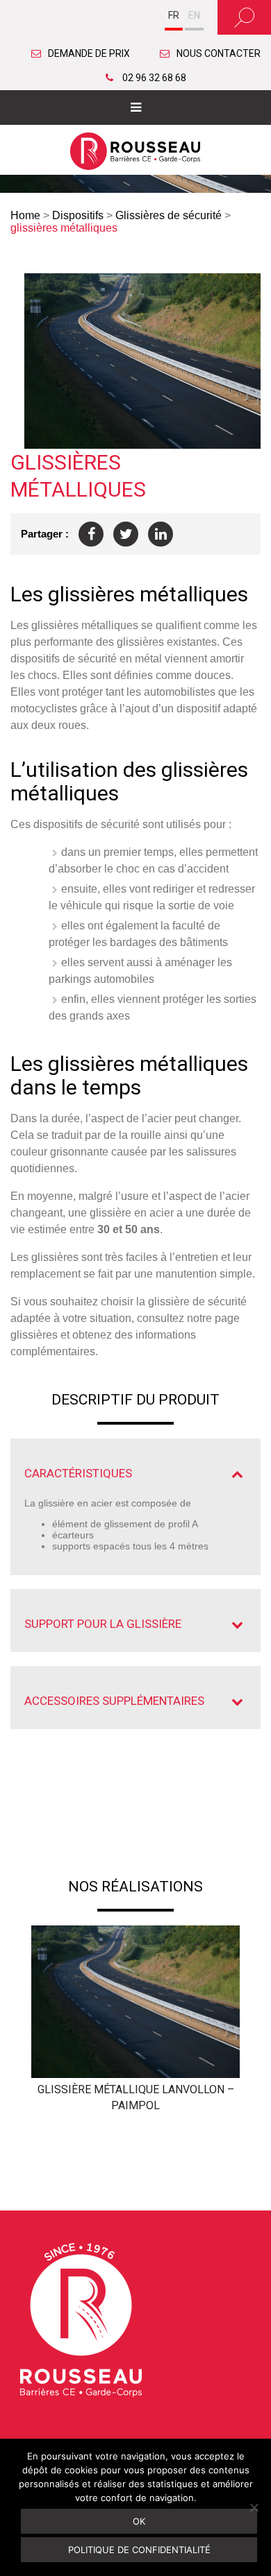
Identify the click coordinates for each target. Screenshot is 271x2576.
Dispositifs (78, 215)
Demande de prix (89, 53)
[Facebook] (91, 534)
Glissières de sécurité (169, 215)
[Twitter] (126, 534)
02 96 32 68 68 (153, 78)
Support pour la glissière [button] (103, 1624)
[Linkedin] (161, 534)
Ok (139, 2521)
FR (174, 15)
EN (194, 15)
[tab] (135, 1474)
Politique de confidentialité (139, 2550)
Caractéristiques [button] (78, 1473)
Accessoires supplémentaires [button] (114, 1701)
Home (25, 215)
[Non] (254, 2507)
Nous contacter (219, 53)
